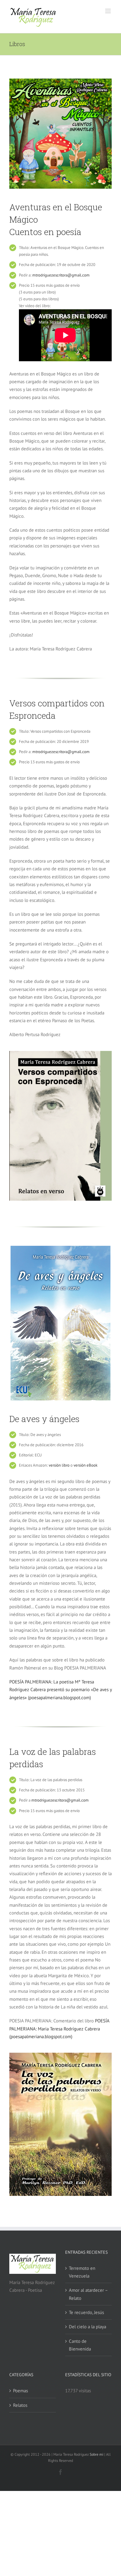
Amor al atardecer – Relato (88, 2294)
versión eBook (85, 1465)
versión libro (59, 1465)
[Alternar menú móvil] (108, 11)
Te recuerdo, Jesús (86, 2312)
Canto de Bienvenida (80, 2345)
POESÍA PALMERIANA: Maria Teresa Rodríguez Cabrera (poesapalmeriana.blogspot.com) (59, 2029)
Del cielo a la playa (87, 2327)
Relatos (20, 2405)
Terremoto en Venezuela (82, 2272)
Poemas (20, 2391)
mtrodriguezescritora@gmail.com (61, 275)
